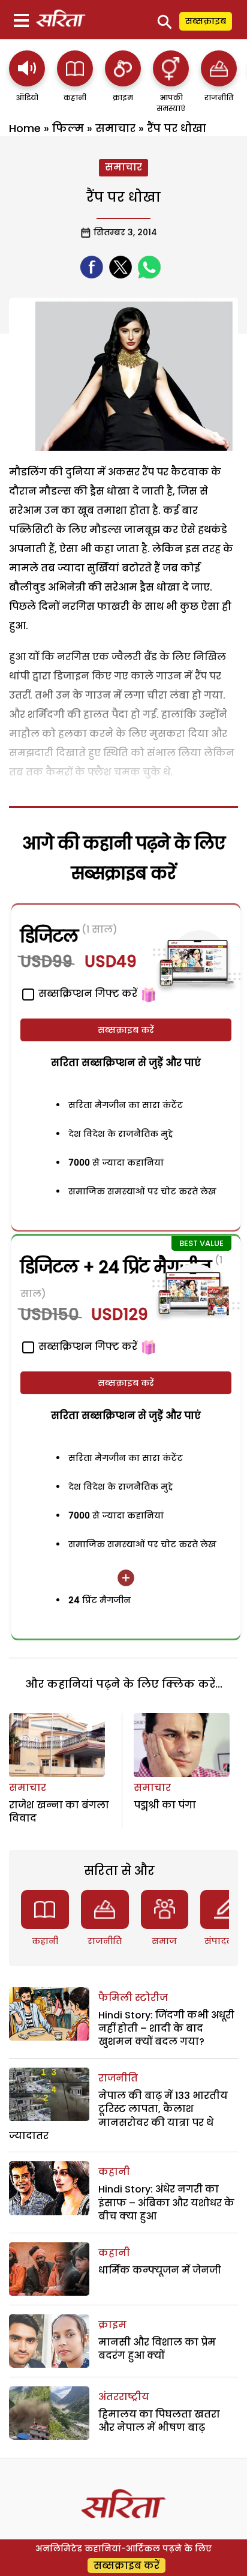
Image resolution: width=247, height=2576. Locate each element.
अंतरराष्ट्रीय (124, 2397)
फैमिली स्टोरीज (133, 1998)
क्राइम (112, 2325)
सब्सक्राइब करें (126, 1030)
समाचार (115, 128)
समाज (164, 1941)
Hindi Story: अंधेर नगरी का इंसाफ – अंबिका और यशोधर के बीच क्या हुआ (166, 2203)
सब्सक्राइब (206, 21)
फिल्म (68, 128)
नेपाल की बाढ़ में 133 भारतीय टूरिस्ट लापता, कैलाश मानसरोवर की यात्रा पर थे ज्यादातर (118, 2116)
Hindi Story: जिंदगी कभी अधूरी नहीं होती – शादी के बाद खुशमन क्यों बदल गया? (166, 2029)
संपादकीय (224, 1941)
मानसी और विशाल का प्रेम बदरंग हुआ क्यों (157, 2349)
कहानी (45, 1941)
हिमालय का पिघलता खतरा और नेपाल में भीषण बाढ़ (159, 2421)
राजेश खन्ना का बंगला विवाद (59, 1812)
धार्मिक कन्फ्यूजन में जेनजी (160, 2270)
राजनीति (105, 1941)
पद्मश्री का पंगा (165, 1805)
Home (25, 128)
